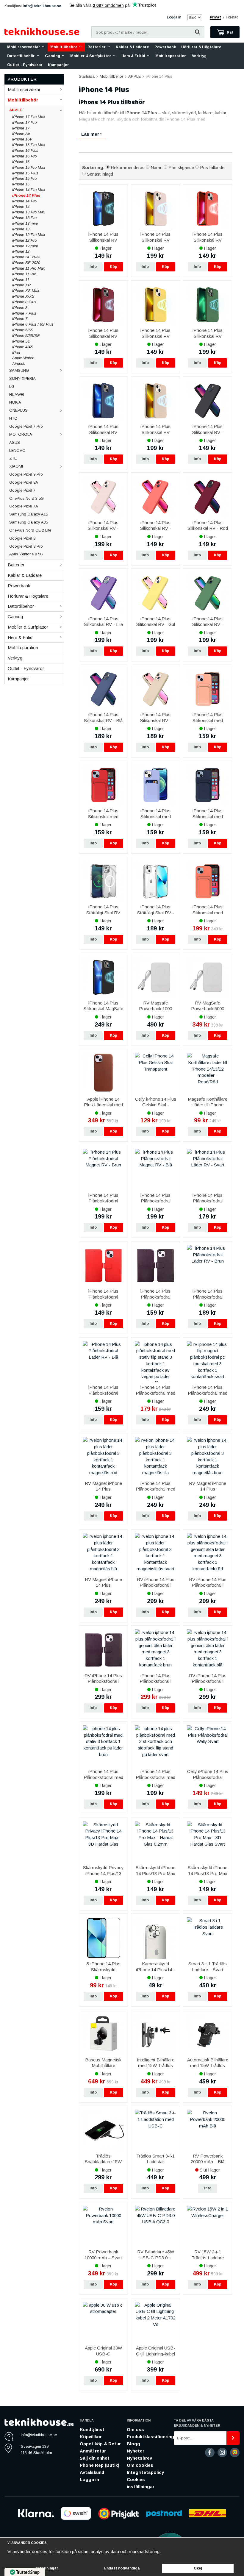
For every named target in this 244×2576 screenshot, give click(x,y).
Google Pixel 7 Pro (26, 426)
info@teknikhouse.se (42, 6)
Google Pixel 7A (24, 506)
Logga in (174, 17)
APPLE (16, 110)
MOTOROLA (21, 434)
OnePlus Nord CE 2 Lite (30, 530)
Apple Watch (23, 358)
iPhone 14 (21, 207)
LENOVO (17, 450)
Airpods (19, 364)
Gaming (53, 56)
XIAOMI (16, 466)
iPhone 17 (21, 128)
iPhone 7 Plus (24, 313)
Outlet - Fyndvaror (25, 65)
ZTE (13, 458)
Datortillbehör (21, 56)
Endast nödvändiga (122, 2568)
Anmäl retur (93, 2451)
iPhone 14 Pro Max (29, 190)
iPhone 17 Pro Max (29, 117)
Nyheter (136, 2451)
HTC (13, 418)
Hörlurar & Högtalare (201, 47)
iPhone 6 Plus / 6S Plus (33, 324)
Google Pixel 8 (22, 538)
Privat (215, 17)
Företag (232, 17)
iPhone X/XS (23, 296)
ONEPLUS (18, 410)
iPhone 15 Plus (25, 173)
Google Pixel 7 (22, 490)
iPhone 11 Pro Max (29, 268)
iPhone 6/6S (23, 330)
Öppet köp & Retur (100, 2444)
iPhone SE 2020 (26, 263)
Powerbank (165, 47)
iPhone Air (21, 134)
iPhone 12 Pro (24, 240)
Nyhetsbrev (139, 2458)
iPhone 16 (21, 162)
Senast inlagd (100, 174)
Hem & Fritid (133, 56)
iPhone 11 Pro (24, 274)
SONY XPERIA (22, 378)
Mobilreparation (171, 56)
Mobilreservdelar (24, 47)
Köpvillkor (91, 2437)
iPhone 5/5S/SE (26, 336)
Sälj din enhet (95, 2458)
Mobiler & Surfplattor (91, 56)
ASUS (15, 442)
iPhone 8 (20, 308)
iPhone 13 (21, 229)
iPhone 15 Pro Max (29, 167)
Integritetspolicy (145, 2472)
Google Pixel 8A (24, 482)
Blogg (133, 2444)
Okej (198, 2568)
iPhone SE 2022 (26, 257)
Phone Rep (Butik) (100, 2465)
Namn (157, 167)
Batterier (97, 47)
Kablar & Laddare (132, 47)
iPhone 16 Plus (25, 150)
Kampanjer (58, 65)
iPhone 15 (21, 184)
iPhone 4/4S (23, 347)
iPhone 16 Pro (24, 156)
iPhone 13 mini (25, 223)
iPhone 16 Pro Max (29, 145)
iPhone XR (21, 285)
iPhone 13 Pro (24, 218)
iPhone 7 (20, 319)
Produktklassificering (150, 2437)
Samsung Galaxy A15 (29, 514)
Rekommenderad (128, 167)
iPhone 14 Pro (24, 201)
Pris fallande (212, 167)
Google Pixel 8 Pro (26, 546)
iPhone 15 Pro (24, 178)
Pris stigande (181, 167)
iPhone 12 (21, 251)
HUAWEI (17, 395)
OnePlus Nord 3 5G (26, 498)
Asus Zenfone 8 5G (26, 554)
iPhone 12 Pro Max (29, 235)
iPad (16, 353)
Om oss (135, 2429)
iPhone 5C (21, 341)
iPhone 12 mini (25, 246)
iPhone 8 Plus (24, 302)
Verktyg (199, 56)
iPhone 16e (22, 139)
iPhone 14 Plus (26, 195)
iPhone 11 (21, 280)
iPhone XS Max (26, 291)
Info (93, 267)
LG (12, 386)
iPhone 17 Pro (24, 122)
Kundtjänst (92, 2429)
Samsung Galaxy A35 (29, 522)
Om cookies (140, 2465)
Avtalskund (92, 2472)
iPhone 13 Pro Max (29, 212)
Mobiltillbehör (64, 47)
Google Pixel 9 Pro (26, 474)
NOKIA (15, 402)
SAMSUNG (19, 370)
